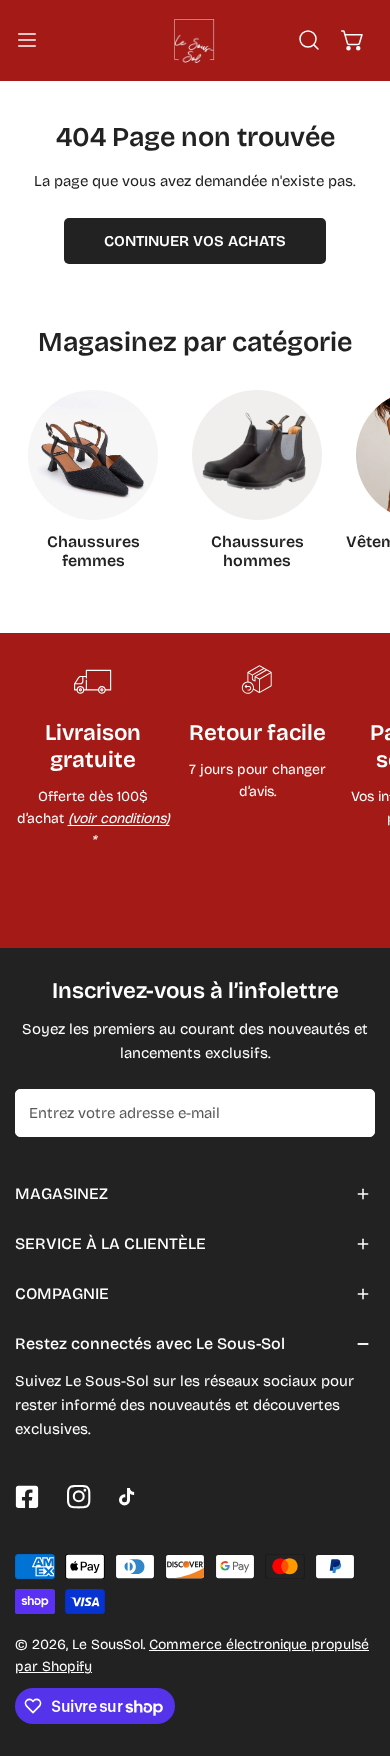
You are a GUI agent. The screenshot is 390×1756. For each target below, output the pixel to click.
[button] (353, 40)
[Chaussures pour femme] (93, 455)
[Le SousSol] (195, 40)
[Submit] (349, 1112)
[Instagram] (79, 1497)
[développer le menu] (27, 40)
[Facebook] (27, 1497)
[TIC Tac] (131, 1497)
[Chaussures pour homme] (257, 455)
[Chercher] (309, 40)
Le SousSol (107, 1644)
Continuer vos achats (195, 241)
